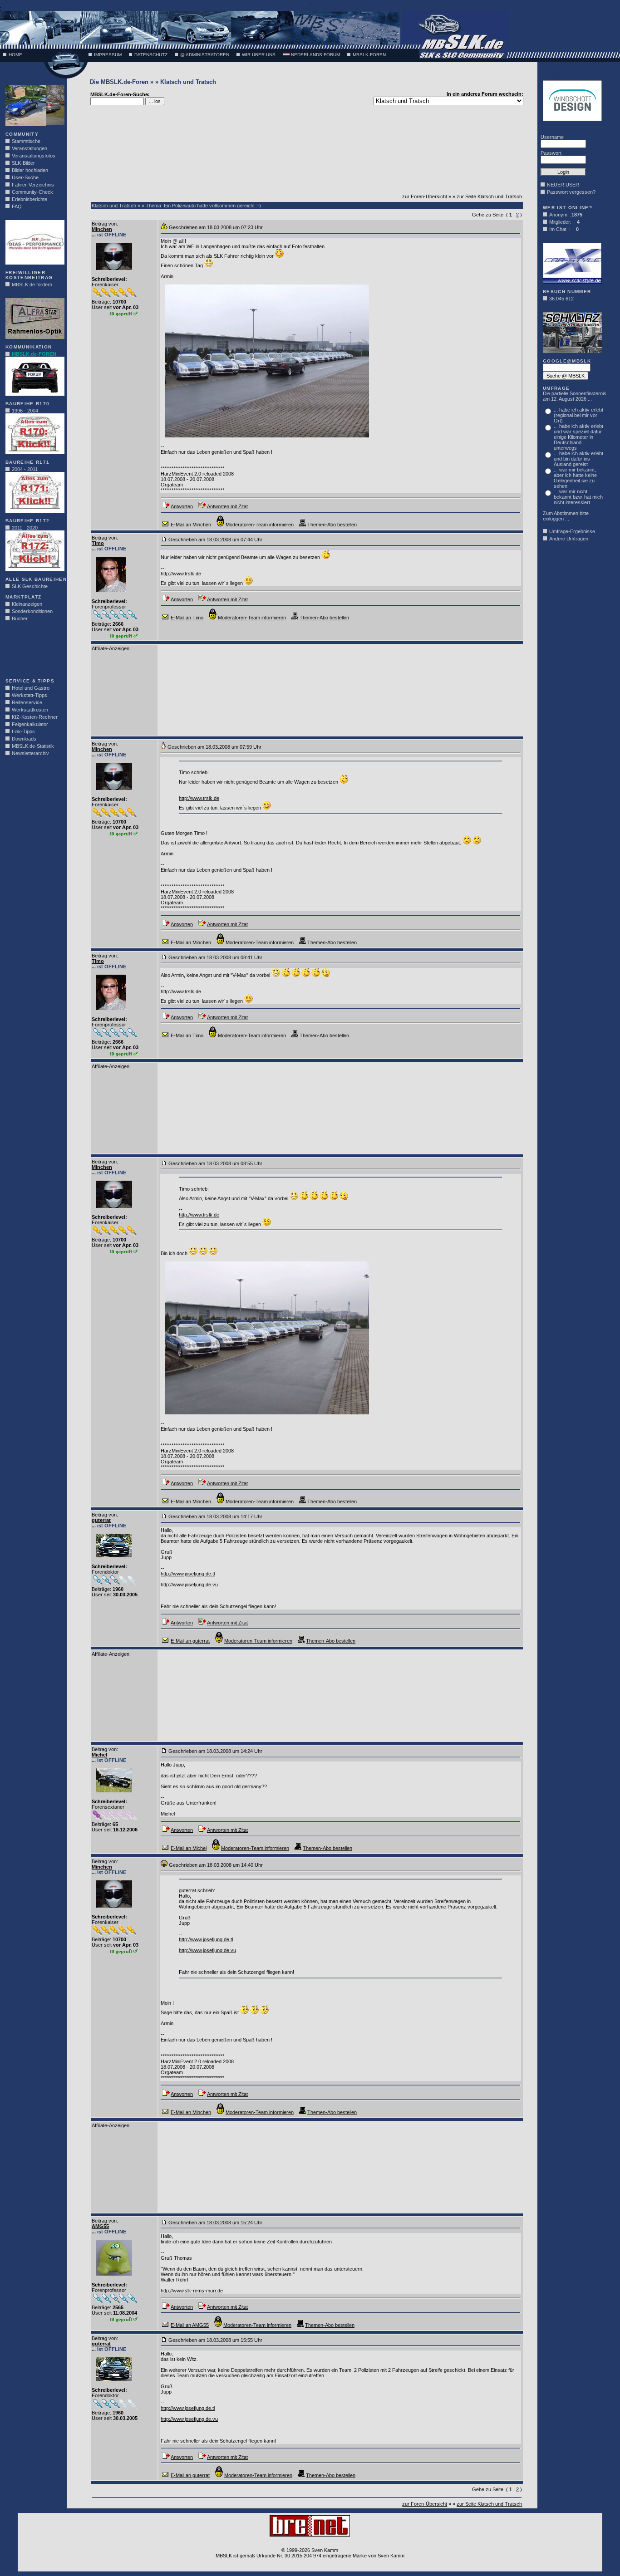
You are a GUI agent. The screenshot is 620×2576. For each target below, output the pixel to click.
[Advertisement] (33, 653)
